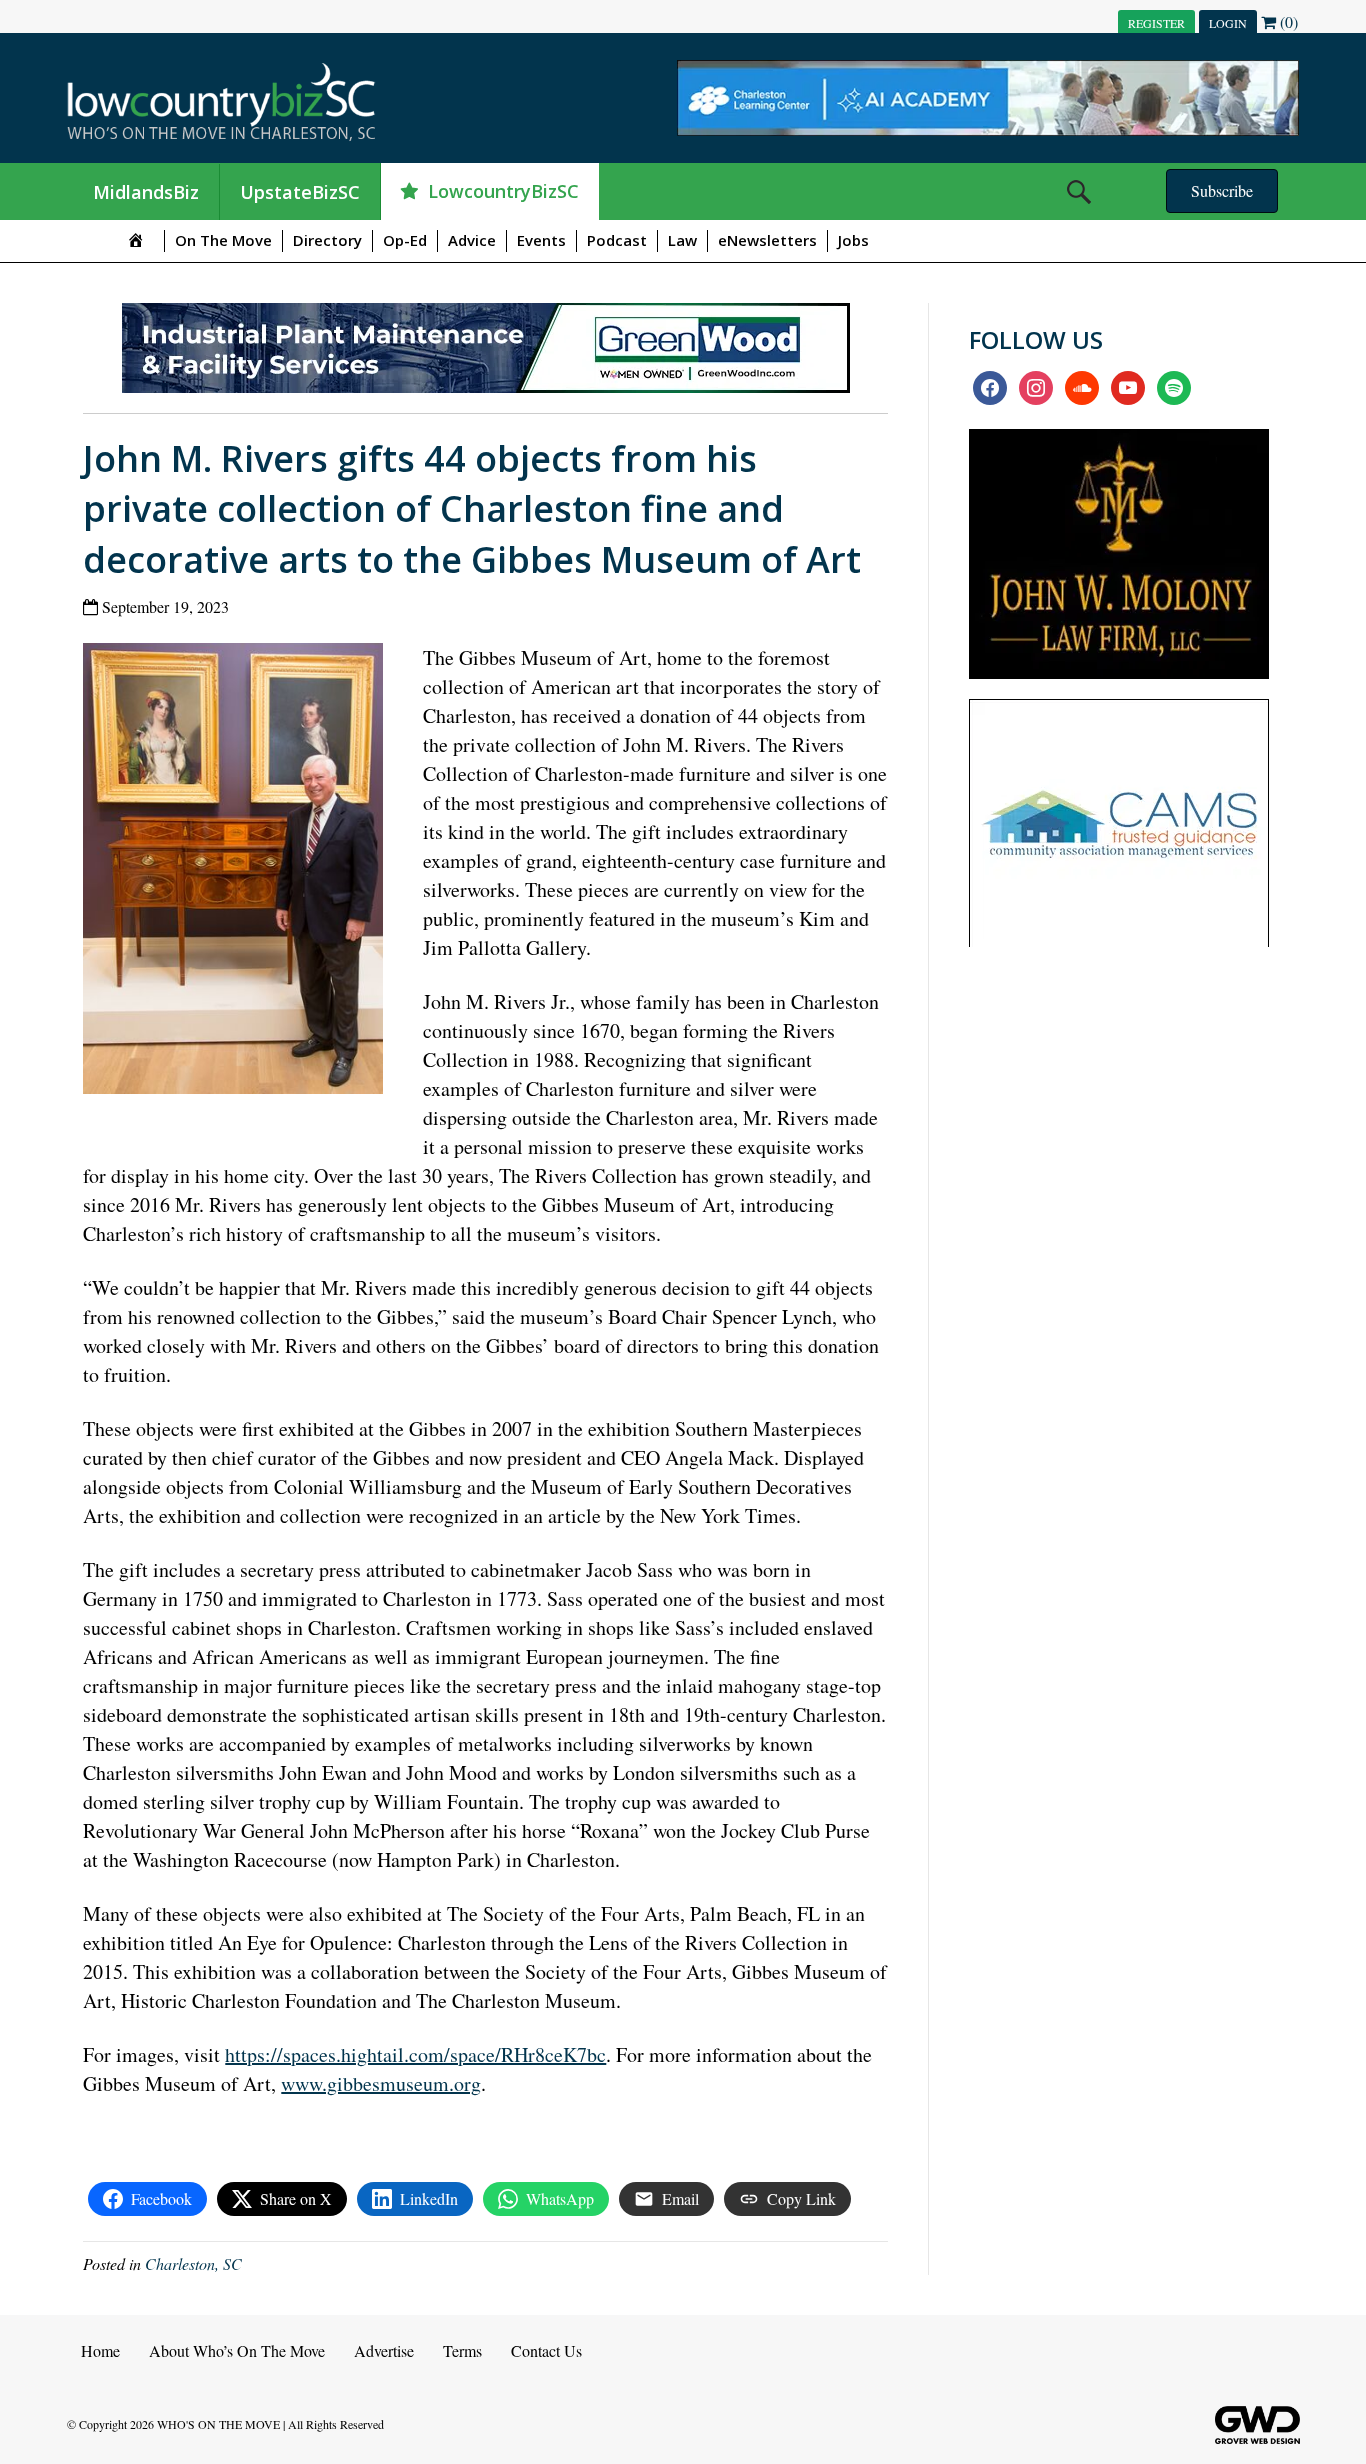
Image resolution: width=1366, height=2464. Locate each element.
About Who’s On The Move (237, 2350)
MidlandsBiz (146, 192)
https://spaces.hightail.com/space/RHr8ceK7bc (415, 2054)
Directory (327, 240)
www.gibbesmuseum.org (381, 2083)
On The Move (223, 240)
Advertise (384, 2350)
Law (682, 240)
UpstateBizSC (300, 192)
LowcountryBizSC (503, 191)
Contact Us (546, 2350)
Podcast (617, 240)
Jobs (853, 240)
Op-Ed (405, 240)
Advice (472, 240)
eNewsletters (767, 240)
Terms (462, 2350)
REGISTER (1156, 23)
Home (100, 2350)
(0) (1287, 21)
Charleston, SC (193, 2263)
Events (541, 240)
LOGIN (1228, 23)
